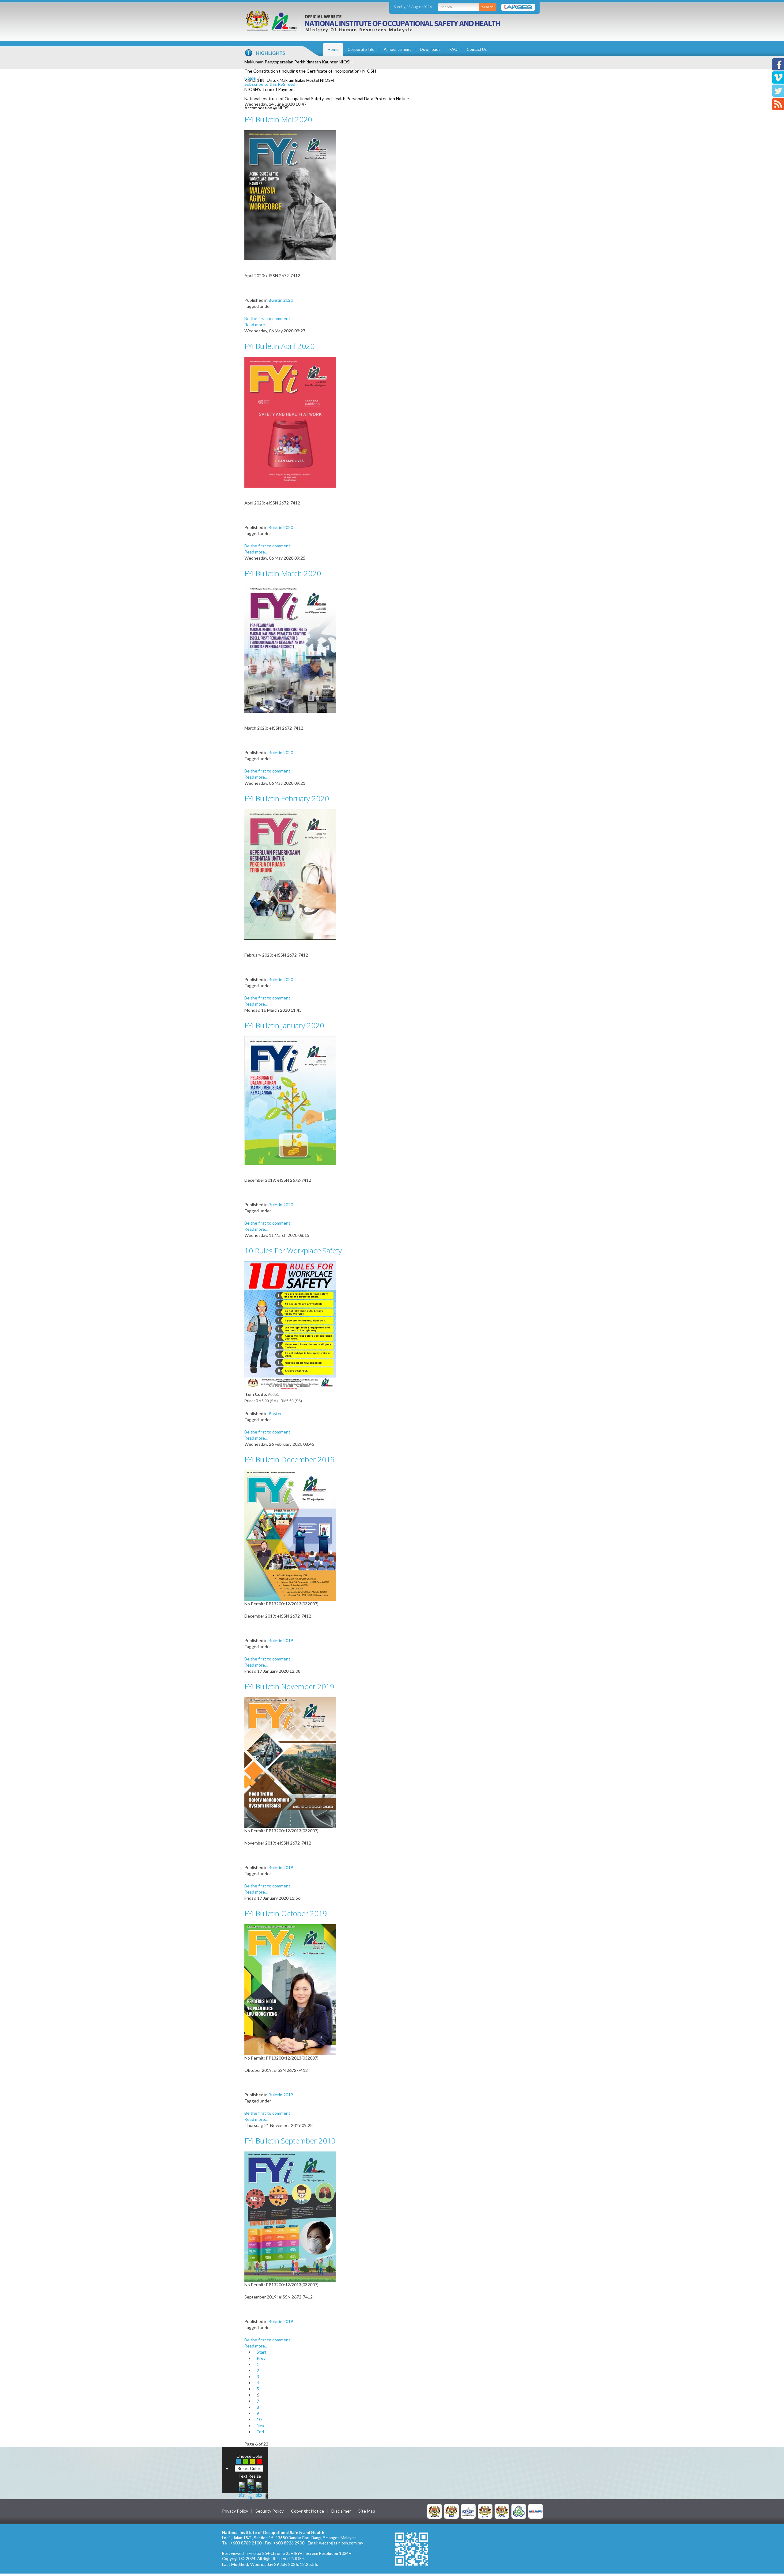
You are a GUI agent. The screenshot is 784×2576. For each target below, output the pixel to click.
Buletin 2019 (281, 1640)
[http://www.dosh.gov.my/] (502, 2511)
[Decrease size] (259, 2489)
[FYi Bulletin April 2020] (290, 422)
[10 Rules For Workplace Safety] (290, 1326)
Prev (261, 2358)
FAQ (454, 49)
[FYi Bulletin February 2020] (290, 874)
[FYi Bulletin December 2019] (290, 1535)
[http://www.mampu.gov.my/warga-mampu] (536, 2511)
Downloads (430, 49)
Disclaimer (341, 2511)
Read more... (256, 325)
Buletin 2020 (281, 300)
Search (488, 7)
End (260, 2432)
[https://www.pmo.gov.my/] (451, 2511)
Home (333, 49)
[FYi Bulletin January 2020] (290, 1100)
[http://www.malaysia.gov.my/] (435, 2511)
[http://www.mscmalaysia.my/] (468, 2511)
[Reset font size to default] (251, 2489)
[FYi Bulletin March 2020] (290, 648)
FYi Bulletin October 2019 (286, 1913)
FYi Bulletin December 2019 (290, 1459)
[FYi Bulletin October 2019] (290, 1989)
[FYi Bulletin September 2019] (290, 2216)
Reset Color (249, 2468)
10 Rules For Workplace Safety (293, 1250)
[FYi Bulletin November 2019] (290, 1762)
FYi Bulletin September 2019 (290, 2141)
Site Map (367, 2511)
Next (261, 2425)
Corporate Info (361, 49)
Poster (275, 1413)
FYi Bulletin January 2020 (284, 1025)
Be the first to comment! (268, 318)
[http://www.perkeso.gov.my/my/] (519, 2511)
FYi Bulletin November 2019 (289, 1686)
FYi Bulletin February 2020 (287, 798)
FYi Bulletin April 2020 (279, 346)
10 (259, 2419)
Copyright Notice (307, 2511)
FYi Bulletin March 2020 (283, 573)
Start (262, 2352)
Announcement (397, 49)
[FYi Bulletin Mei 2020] (290, 195)
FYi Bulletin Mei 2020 (278, 119)
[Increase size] (242, 2489)
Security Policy (269, 2511)
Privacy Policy (235, 2511)
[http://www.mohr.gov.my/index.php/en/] (485, 2511)
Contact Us (477, 49)
